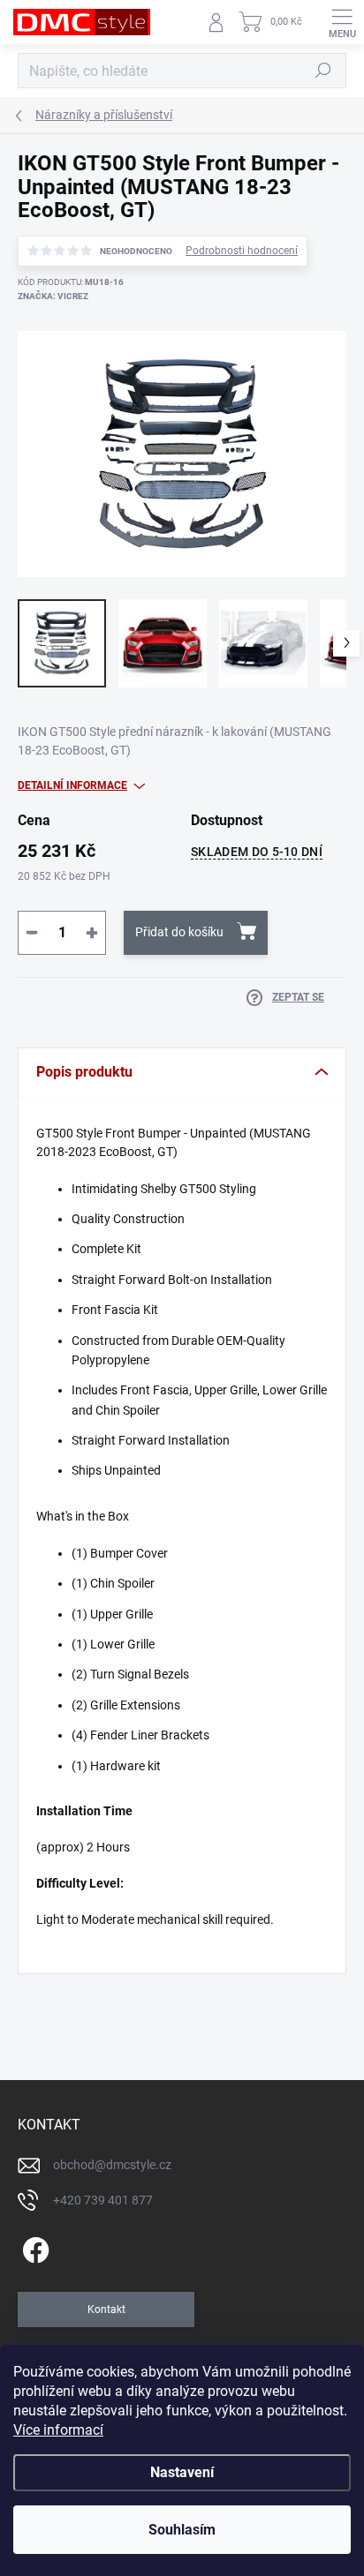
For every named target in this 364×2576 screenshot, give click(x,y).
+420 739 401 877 (103, 2200)
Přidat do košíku (179, 932)
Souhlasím (182, 2530)
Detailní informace (72, 785)
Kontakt (106, 2309)
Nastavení (182, 2472)
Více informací (58, 2430)
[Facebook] (33, 2247)
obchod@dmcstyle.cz (112, 2165)
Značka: (53, 296)
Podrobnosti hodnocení (242, 251)
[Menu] (342, 22)
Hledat (323, 71)
